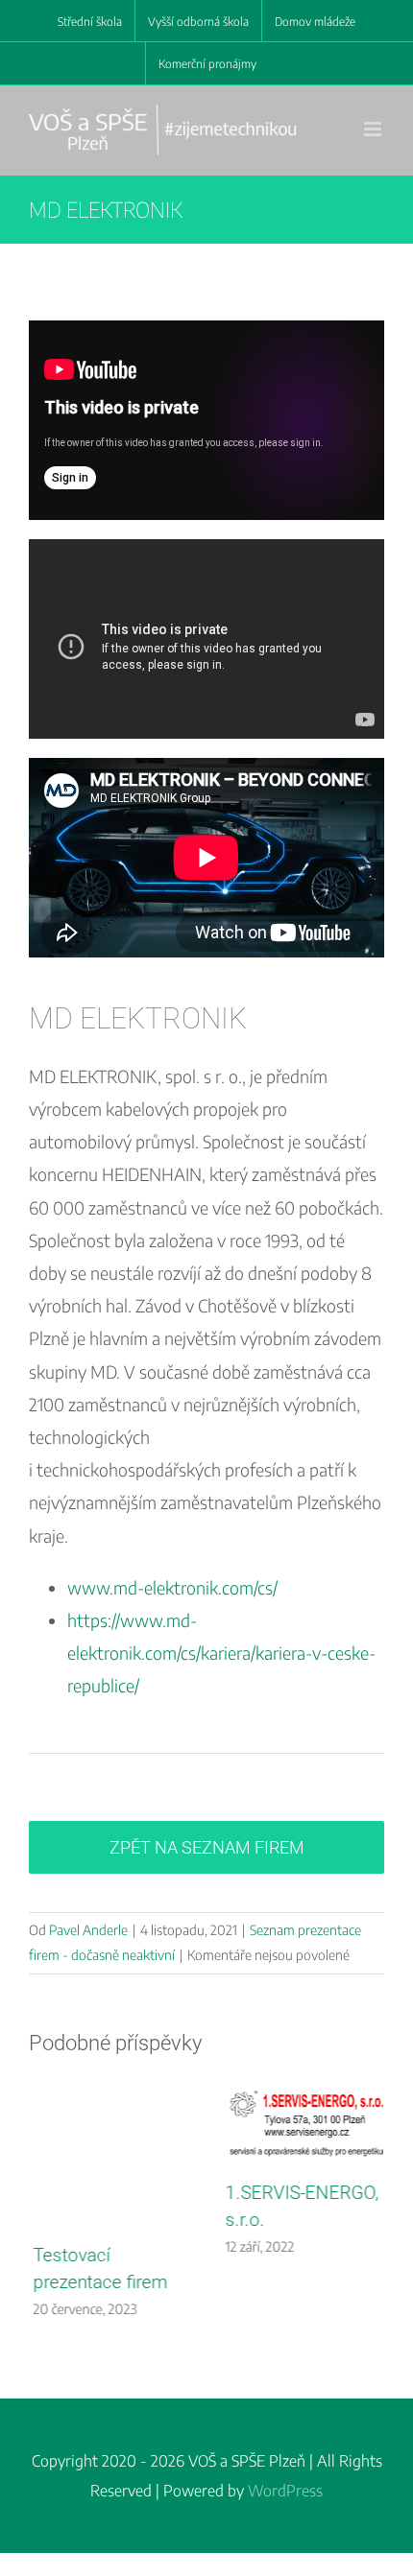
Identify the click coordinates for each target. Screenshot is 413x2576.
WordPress (285, 2495)
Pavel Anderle (88, 1930)
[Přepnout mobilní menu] (374, 129)
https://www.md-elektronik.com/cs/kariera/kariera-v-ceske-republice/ (221, 1653)
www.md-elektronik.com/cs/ (172, 1587)
